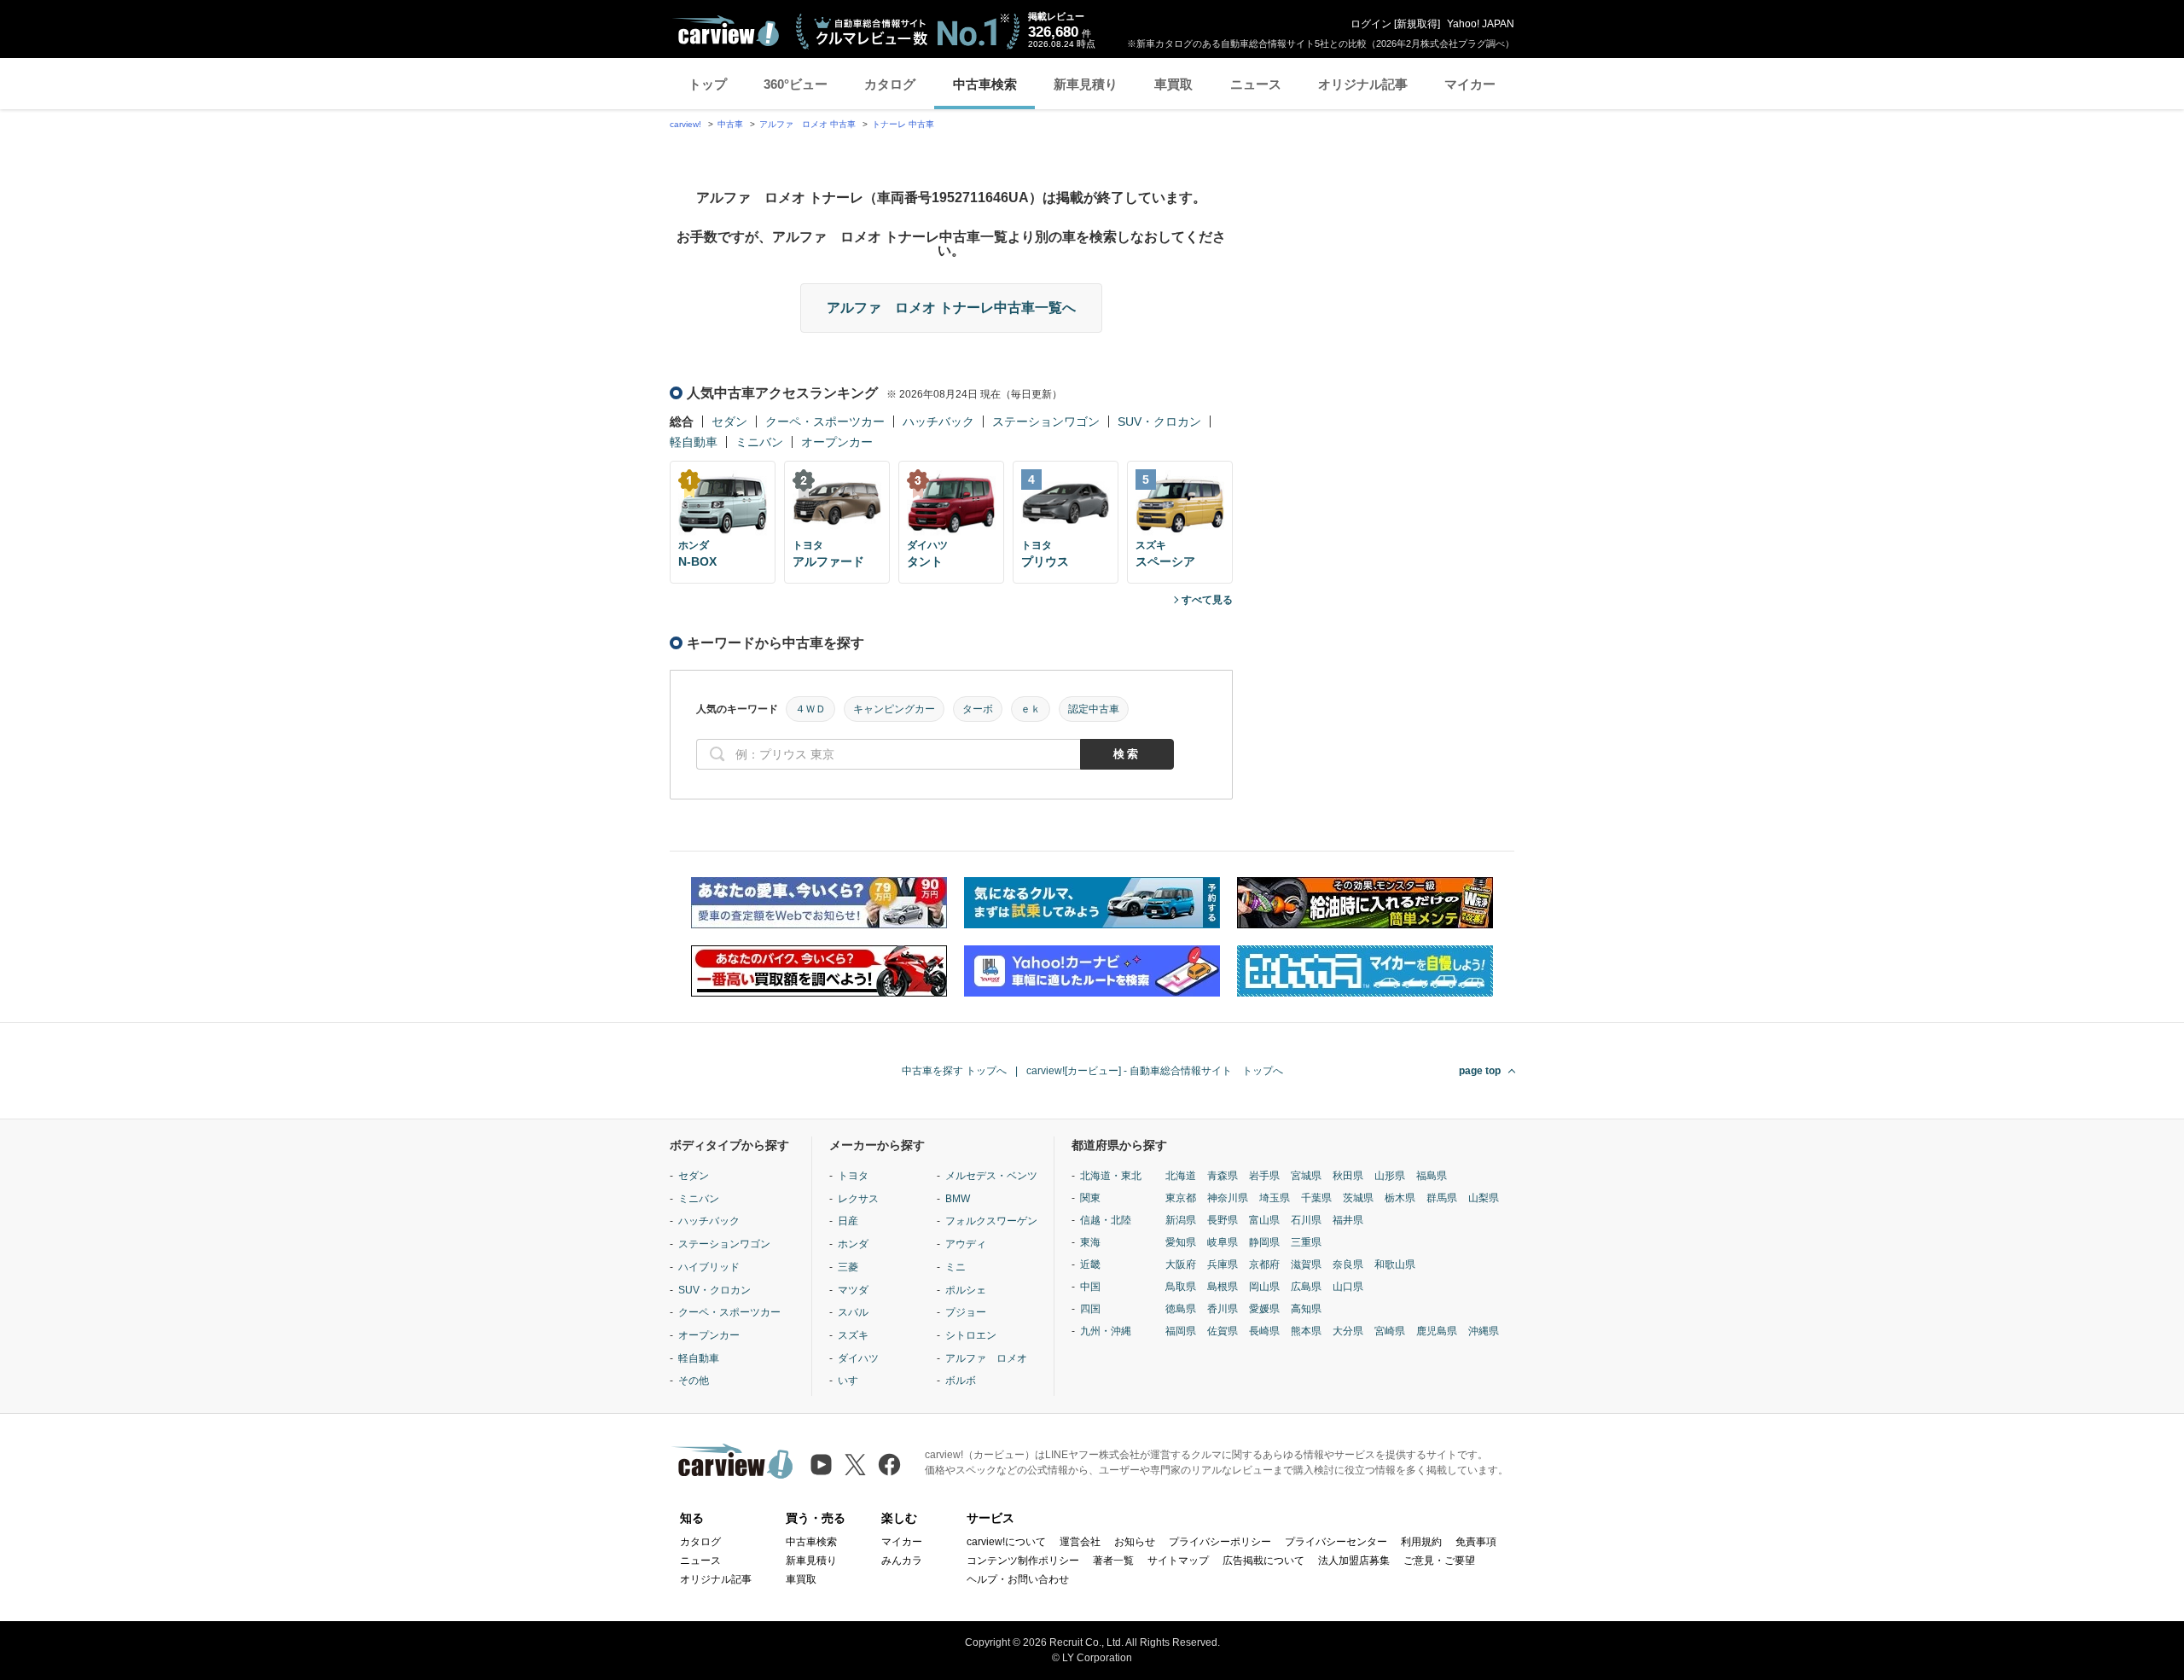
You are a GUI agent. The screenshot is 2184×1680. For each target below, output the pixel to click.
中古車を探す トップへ (954, 1071)
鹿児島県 (1437, 1331)
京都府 (1264, 1264)
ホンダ (853, 1244)
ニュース (1256, 84)
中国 (1090, 1287)
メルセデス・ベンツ (991, 1176)
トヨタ (853, 1176)
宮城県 (1306, 1176)
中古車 (730, 124)
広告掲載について (1263, 1561)
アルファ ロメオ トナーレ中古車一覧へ (951, 308)
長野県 (1223, 1220)
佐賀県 (1223, 1331)
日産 (848, 1221)
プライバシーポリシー (1220, 1542)
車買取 (1173, 84)
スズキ (853, 1335)
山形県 (1390, 1176)
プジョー (966, 1312)
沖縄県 (1484, 1331)
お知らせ (1135, 1542)
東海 (1090, 1242)
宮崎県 (1390, 1331)
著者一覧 (1113, 1561)
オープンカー (837, 442)
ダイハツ (858, 1358)
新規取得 (1417, 24)
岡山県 (1264, 1287)
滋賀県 (1306, 1264)
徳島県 (1181, 1309)
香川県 (1223, 1309)
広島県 (1306, 1287)
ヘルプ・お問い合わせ (1018, 1579)
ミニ (955, 1267)
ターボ (978, 709)
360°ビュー (796, 84)
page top (1480, 1071)
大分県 (1348, 1331)
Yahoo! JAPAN (1481, 24)
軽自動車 (694, 442)
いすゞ (853, 1381)
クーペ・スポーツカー (825, 421)
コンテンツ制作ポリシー (1023, 1561)
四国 (1090, 1309)
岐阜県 (1223, 1242)
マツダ (853, 1290)
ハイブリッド (709, 1267)
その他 (694, 1381)
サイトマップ (1178, 1561)
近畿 (1090, 1264)
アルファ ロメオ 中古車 (807, 124)
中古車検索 (985, 84)
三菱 (848, 1267)
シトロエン (971, 1335)
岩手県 (1264, 1176)
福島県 (1432, 1176)
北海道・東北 (1111, 1176)
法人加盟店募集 (1354, 1561)
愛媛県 (1264, 1309)
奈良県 (1348, 1264)
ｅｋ (1031, 709)
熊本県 (1306, 1331)
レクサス (858, 1199)
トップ (708, 84)
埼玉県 (1275, 1198)
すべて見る (1207, 600)
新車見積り (1086, 84)
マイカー (1470, 84)
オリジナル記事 (1363, 84)
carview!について (1006, 1542)
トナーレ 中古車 (903, 124)
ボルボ (961, 1381)
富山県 (1264, 1220)
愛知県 (1181, 1242)
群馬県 (1442, 1198)
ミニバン (759, 442)
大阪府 (1181, 1264)
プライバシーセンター (1336, 1542)
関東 (1090, 1198)
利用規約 (1421, 1542)
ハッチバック (938, 421)
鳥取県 (1181, 1287)
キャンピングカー (894, 709)
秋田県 (1348, 1176)
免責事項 (1476, 1542)
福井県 (1348, 1220)
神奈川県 (1228, 1198)
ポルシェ (966, 1290)
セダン (729, 421)
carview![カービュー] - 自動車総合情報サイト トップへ (1155, 1071)
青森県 (1223, 1176)
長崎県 (1264, 1331)
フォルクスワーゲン (991, 1221)
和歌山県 (1395, 1264)
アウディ (966, 1244)
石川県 (1306, 1220)
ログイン (1371, 24)
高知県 (1306, 1309)
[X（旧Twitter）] (855, 1465)
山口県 (1348, 1287)
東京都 (1181, 1198)
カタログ (890, 84)
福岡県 (1181, 1331)
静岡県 (1264, 1242)
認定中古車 (1094, 709)
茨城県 (1358, 1198)
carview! (685, 124)
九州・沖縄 (1106, 1331)
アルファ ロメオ (986, 1358)
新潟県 (1181, 1220)
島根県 (1223, 1287)
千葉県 (1316, 1198)
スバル (853, 1312)
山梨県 (1484, 1198)
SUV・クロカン (1159, 421)
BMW (958, 1199)
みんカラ (902, 1561)
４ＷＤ (810, 709)
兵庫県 (1223, 1264)
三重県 (1306, 1242)
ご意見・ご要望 (1439, 1561)
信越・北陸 (1106, 1220)
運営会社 (1080, 1542)
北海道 (1181, 1176)
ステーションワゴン (1046, 421)
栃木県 (1400, 1198)
